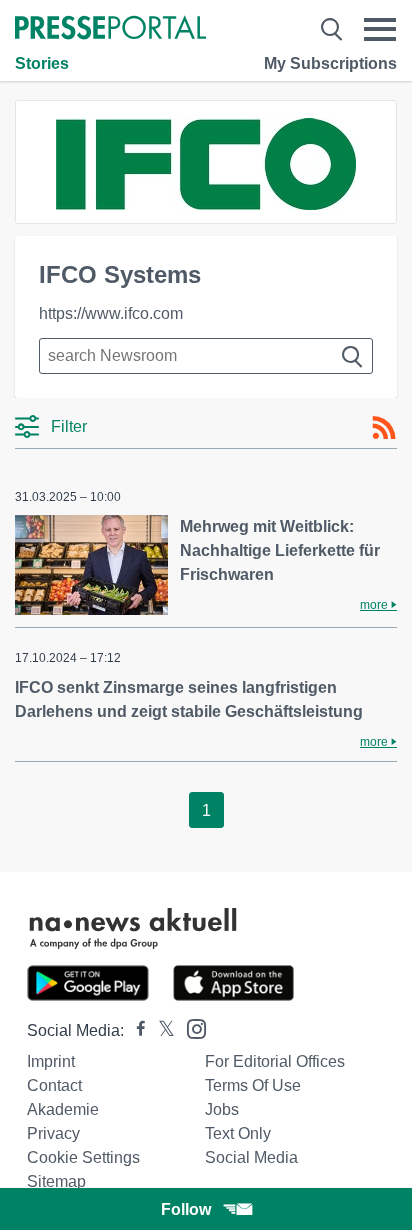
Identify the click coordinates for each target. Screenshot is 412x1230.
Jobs (222, 1109)
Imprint (51, 1061)
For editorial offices (275, 1061)
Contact (54, 1085)
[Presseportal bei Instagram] (190, 1027)
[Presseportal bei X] (160, 1030)
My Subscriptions (330, 63)
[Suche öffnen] (331, 29)
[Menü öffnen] (380, 29)
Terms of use (253, 1085)
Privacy (53, 1133)
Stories (42, 63)
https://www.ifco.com (111, 313)
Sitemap (56, 1181)
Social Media (251, 1157)
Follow (186, 1209)
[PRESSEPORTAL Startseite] (110, 29)
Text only (238, 1133)
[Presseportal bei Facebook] (135, 1030)
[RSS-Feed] (384, 428)
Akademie (63, 1109)
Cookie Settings (83, 1157)
